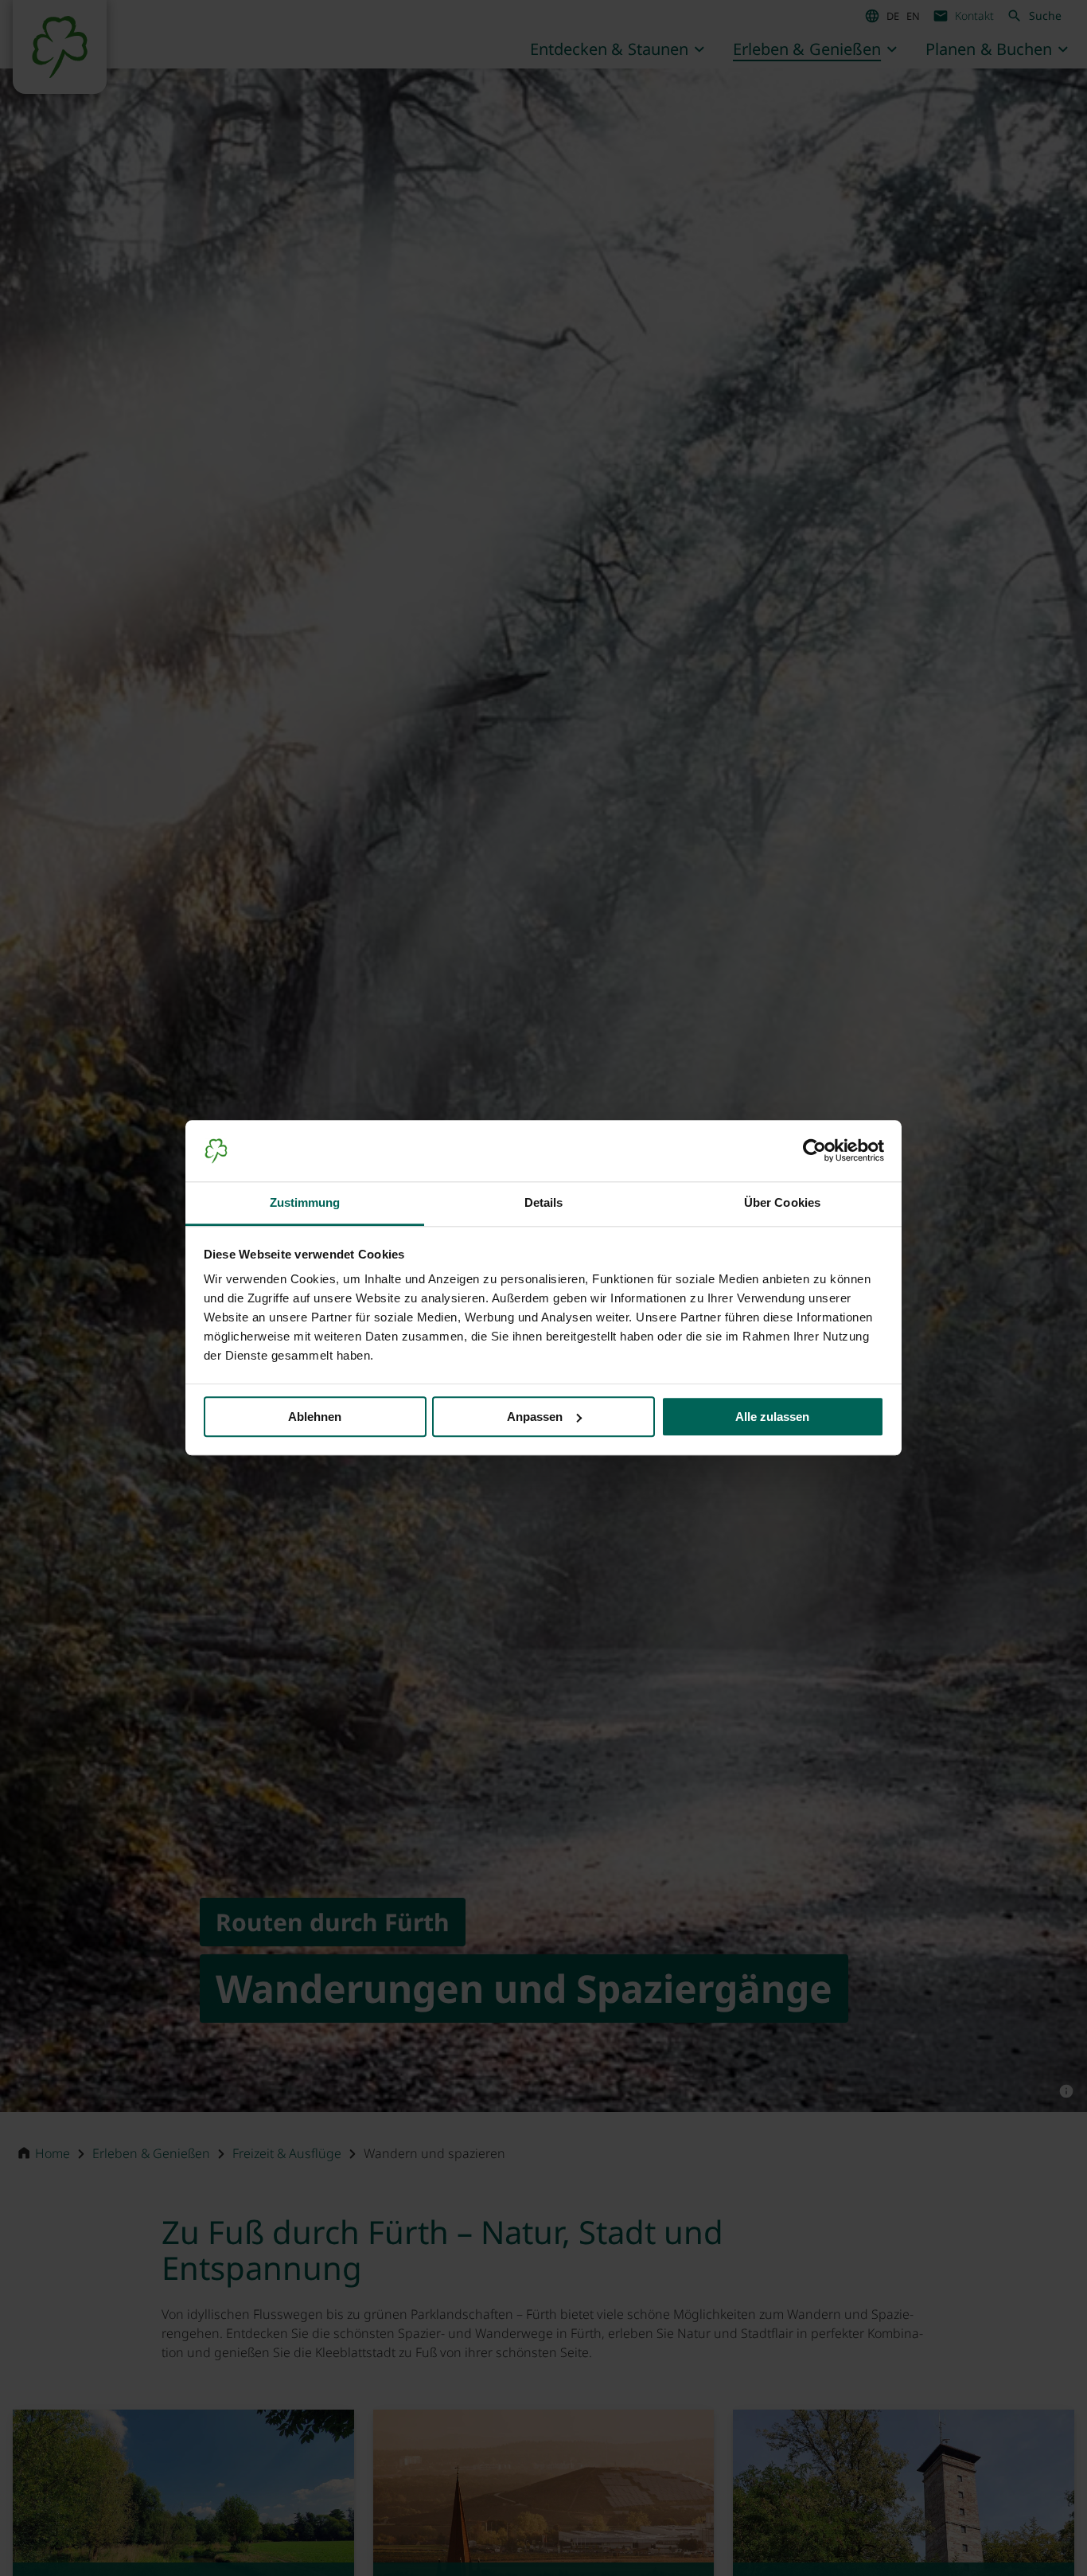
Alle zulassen (772, 1417)
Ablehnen (315, 1417)
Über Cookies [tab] (782, 1202)
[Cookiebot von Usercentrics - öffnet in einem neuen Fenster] (814, 1151)
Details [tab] (544, 1202)
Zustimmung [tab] (305, 1202)
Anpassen (535, 1417)
